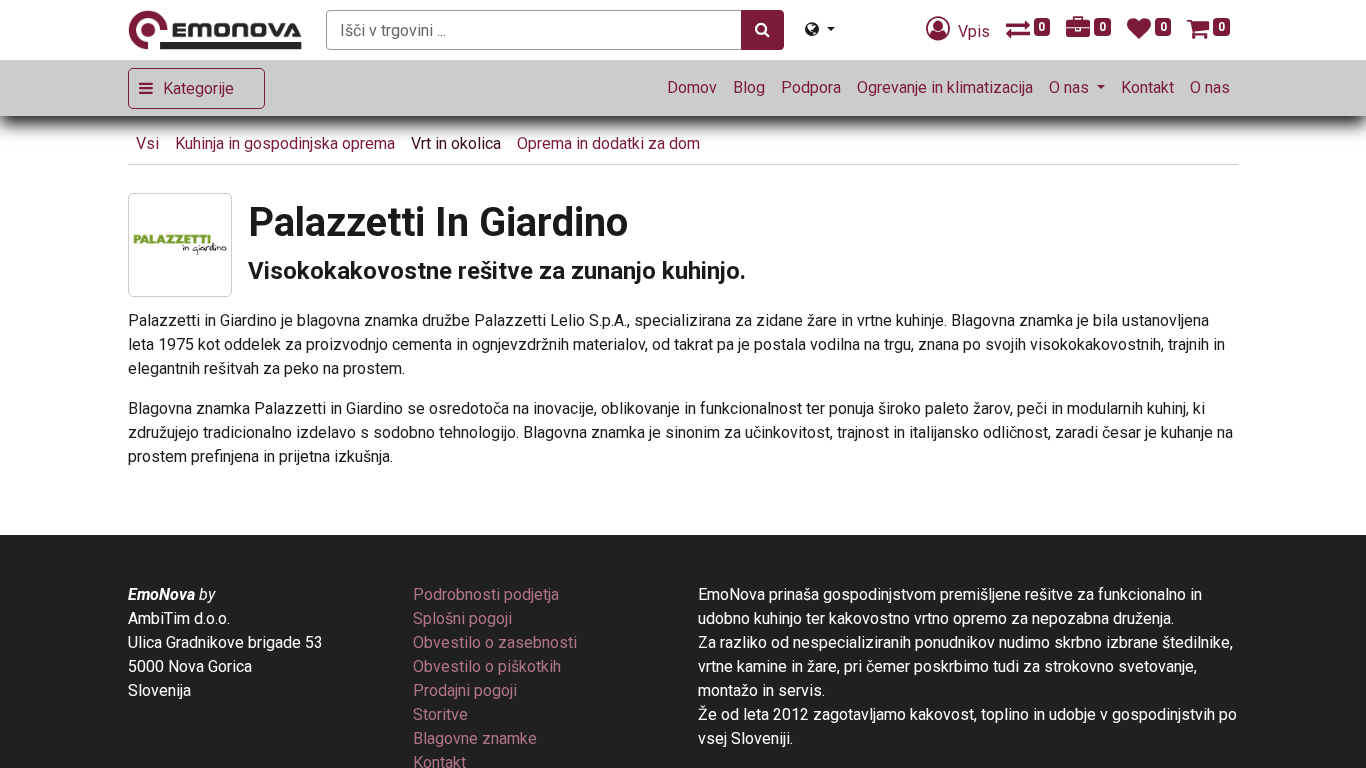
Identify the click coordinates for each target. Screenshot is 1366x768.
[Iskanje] (762, 30)
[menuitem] (692, 88)
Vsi (147, 143)
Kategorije (198, 88)
